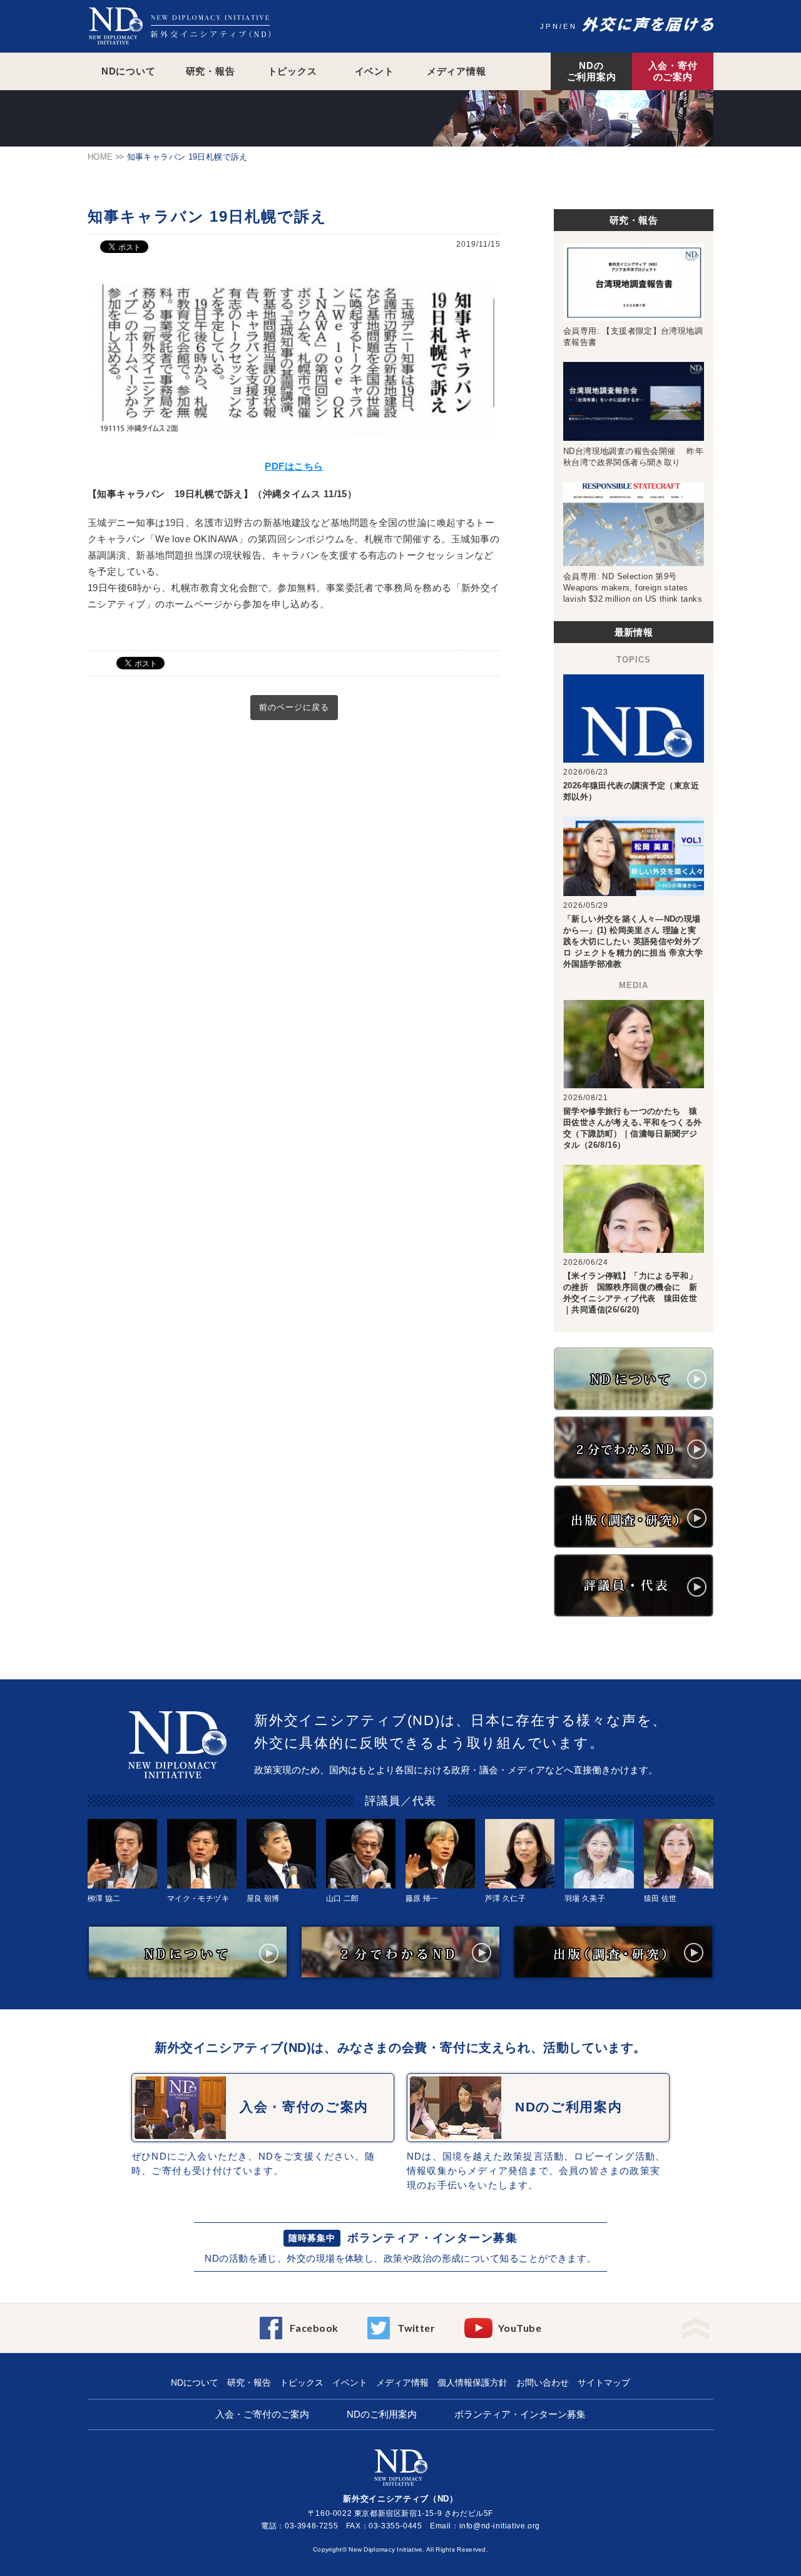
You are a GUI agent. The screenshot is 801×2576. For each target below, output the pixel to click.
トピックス (293, 71)
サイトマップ (604, 2383)
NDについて (129, 71)
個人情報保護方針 (472, 2383)
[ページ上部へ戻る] (696, 2325)
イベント (375, 71)
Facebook (314, 2328)
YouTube (520, 2328)
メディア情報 (457, 71)
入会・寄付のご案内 (673, 71)
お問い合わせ (543, 2383)
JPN (550, 26)
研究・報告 (211, 71)
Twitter (416, 2328)
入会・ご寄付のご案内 (262, 2414)
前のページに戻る (294, 707)
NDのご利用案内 (592, 71)
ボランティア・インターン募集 (432, 2238)
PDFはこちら (294, 466)
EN (570, 26)
